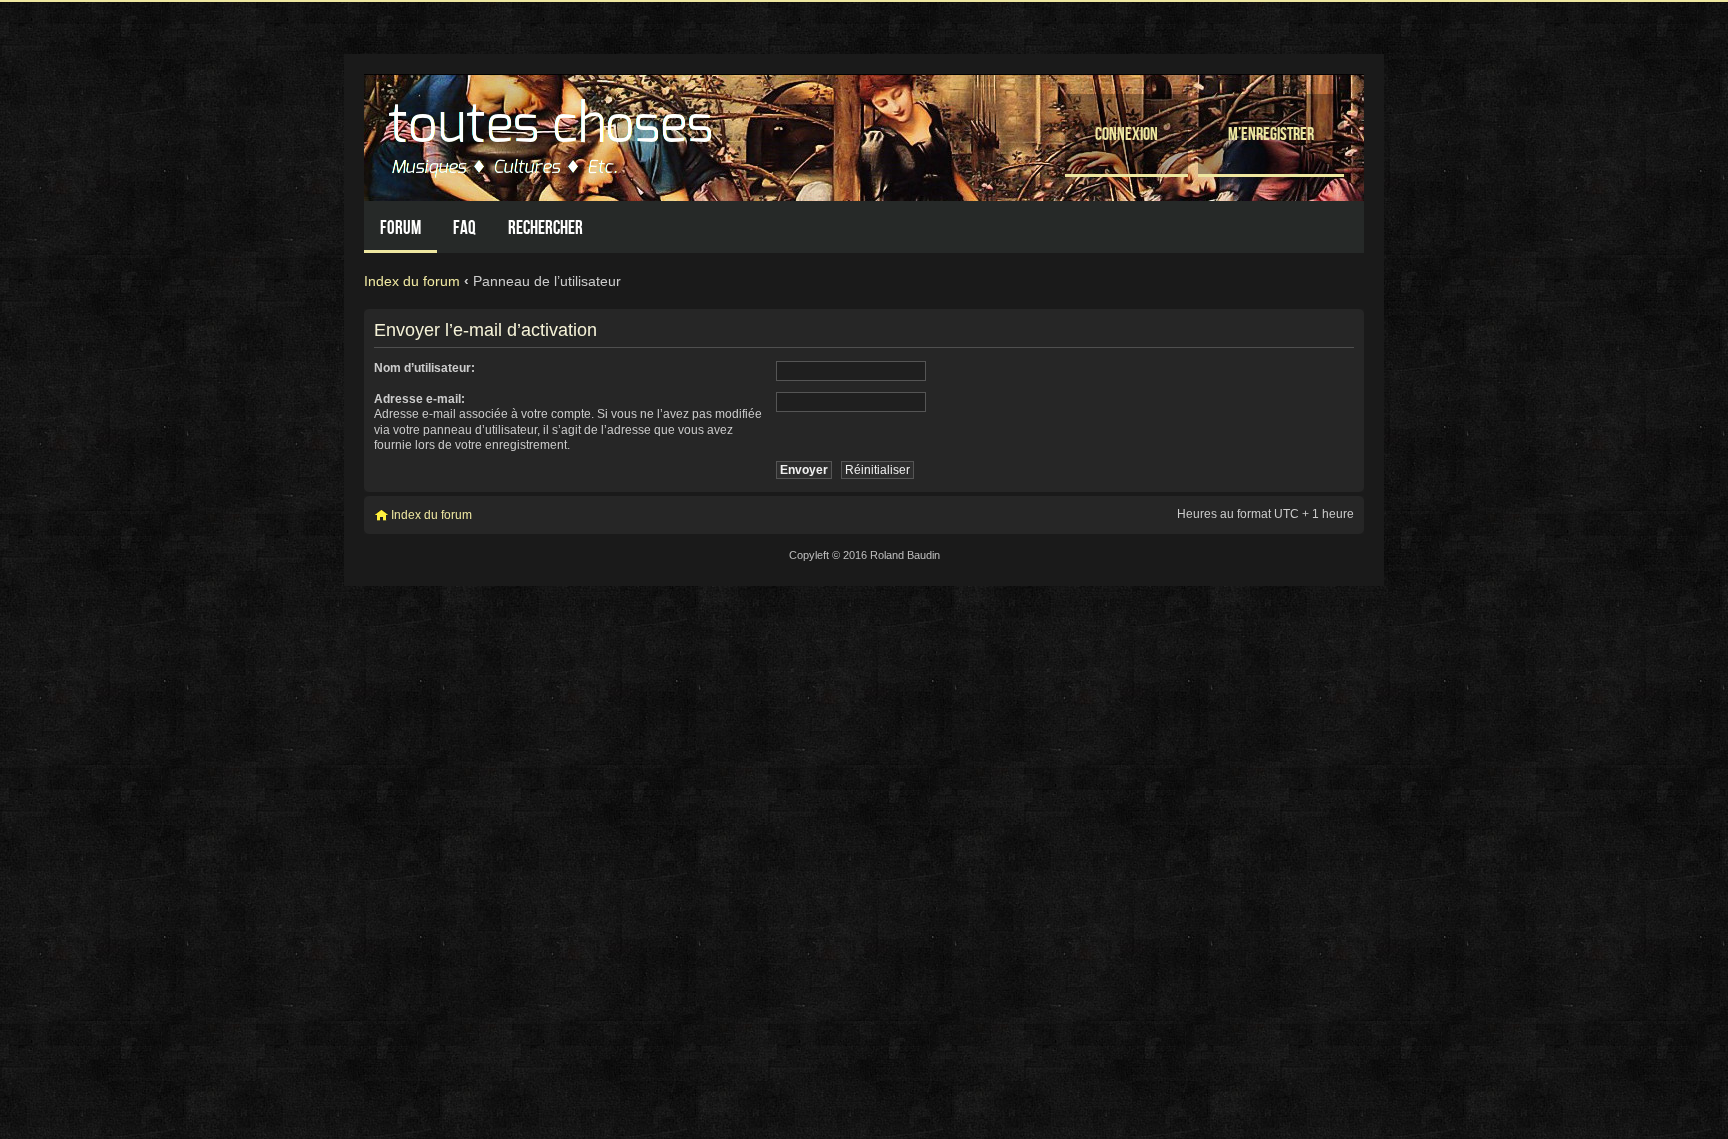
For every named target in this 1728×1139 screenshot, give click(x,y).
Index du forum (412, 281)
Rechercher (545, 227)
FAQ (464, 227)
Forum (400, 227)
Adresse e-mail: (419, 399)
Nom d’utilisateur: (424, 368)
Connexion (1126, 133)
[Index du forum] (553, 132)
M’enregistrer (1271, 133)
